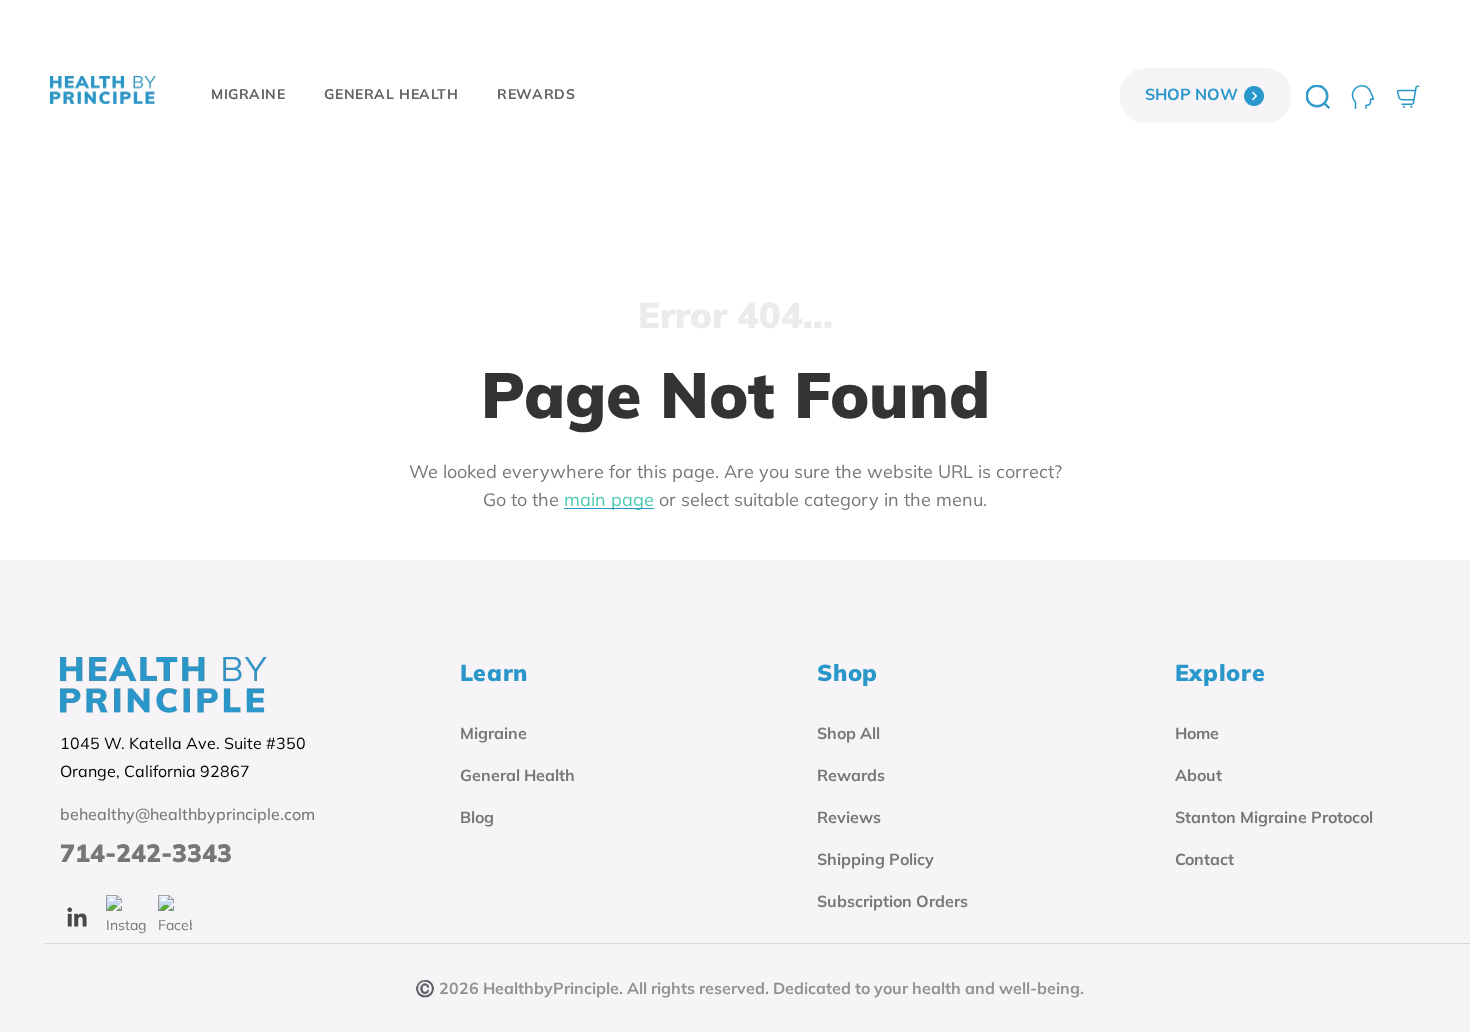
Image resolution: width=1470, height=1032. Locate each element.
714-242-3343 (146, 853)
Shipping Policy (875, 859)
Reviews (849, 817)
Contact (1204, 859)
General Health (517, 775)
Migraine (493, 733)
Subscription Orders (892, 901)
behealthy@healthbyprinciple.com (187, 814)
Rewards (851, 775)
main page (609, 499)
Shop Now (1193, 94)
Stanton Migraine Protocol (1274, 817)
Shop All (848, 733)
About (1198, 775)
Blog (477, 817)
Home (1197, 733)
